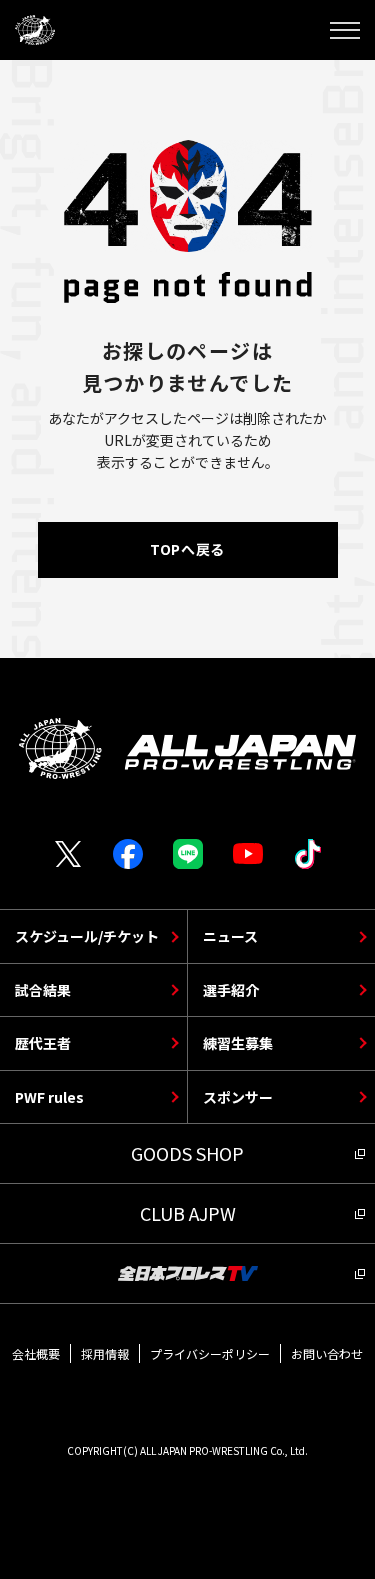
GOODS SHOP (187, 1153)
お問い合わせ (327, 1353)
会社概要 (36, 1353)
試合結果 (43, 990)
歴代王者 (43, 1043)
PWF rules (49, 1097)
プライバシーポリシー (210, 1353)
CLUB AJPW (188, 1213)
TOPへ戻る (187, 549)
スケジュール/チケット (87, 936)
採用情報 (105, 1353)
